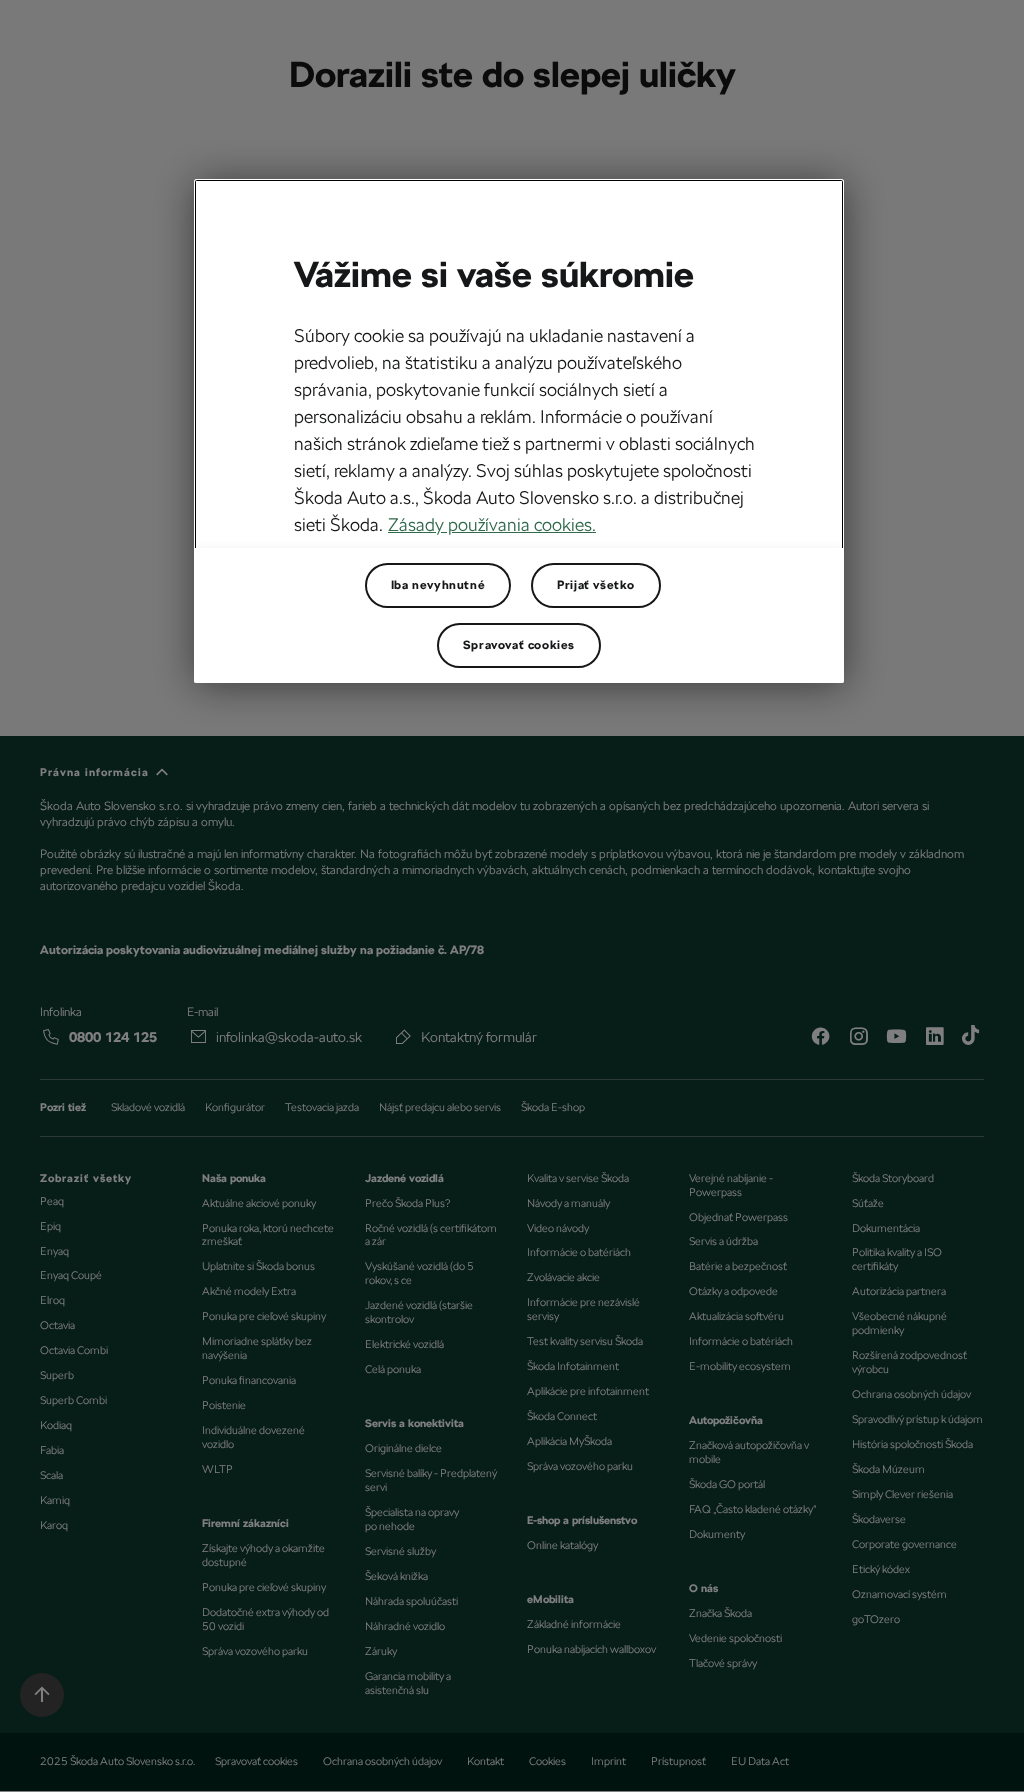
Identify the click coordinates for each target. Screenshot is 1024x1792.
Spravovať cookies (519, 645)
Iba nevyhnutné (438, 585)
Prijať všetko (596, 585)
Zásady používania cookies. (492, 524)
